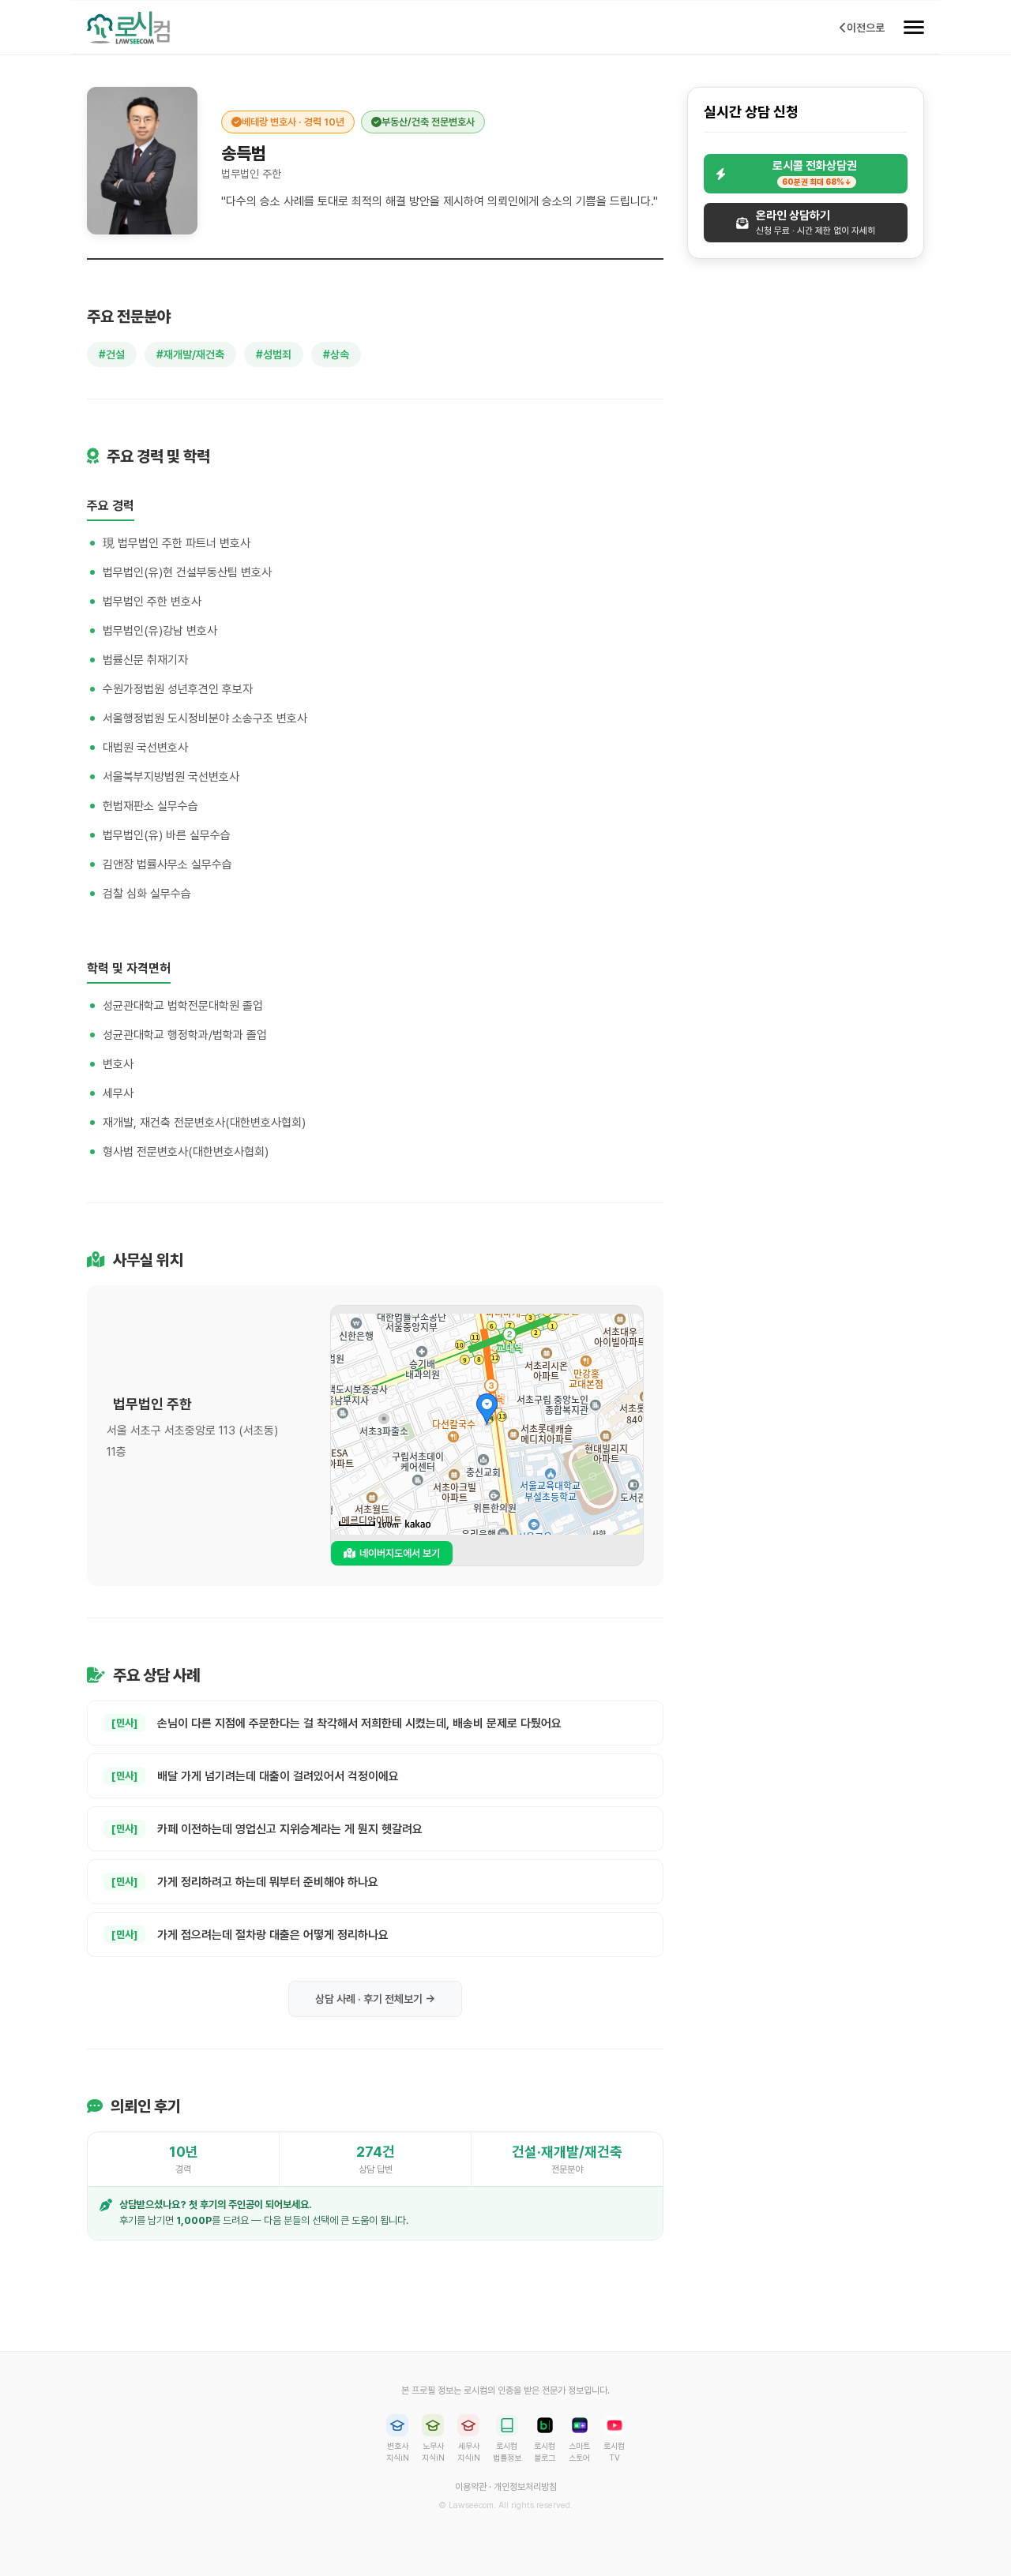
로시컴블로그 (545, 2452)
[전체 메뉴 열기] (914, 28)
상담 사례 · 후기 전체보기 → (375, 1999)
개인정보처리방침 (525, 2487)
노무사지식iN (433, 2452)
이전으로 (866, 28)
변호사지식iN (398, 2452)
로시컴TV (614, 2452)
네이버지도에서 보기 (400, 1553)
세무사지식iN (469, 2452)
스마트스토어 (579, 2452)
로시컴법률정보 (507, 2452)
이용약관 (471, 2487)
